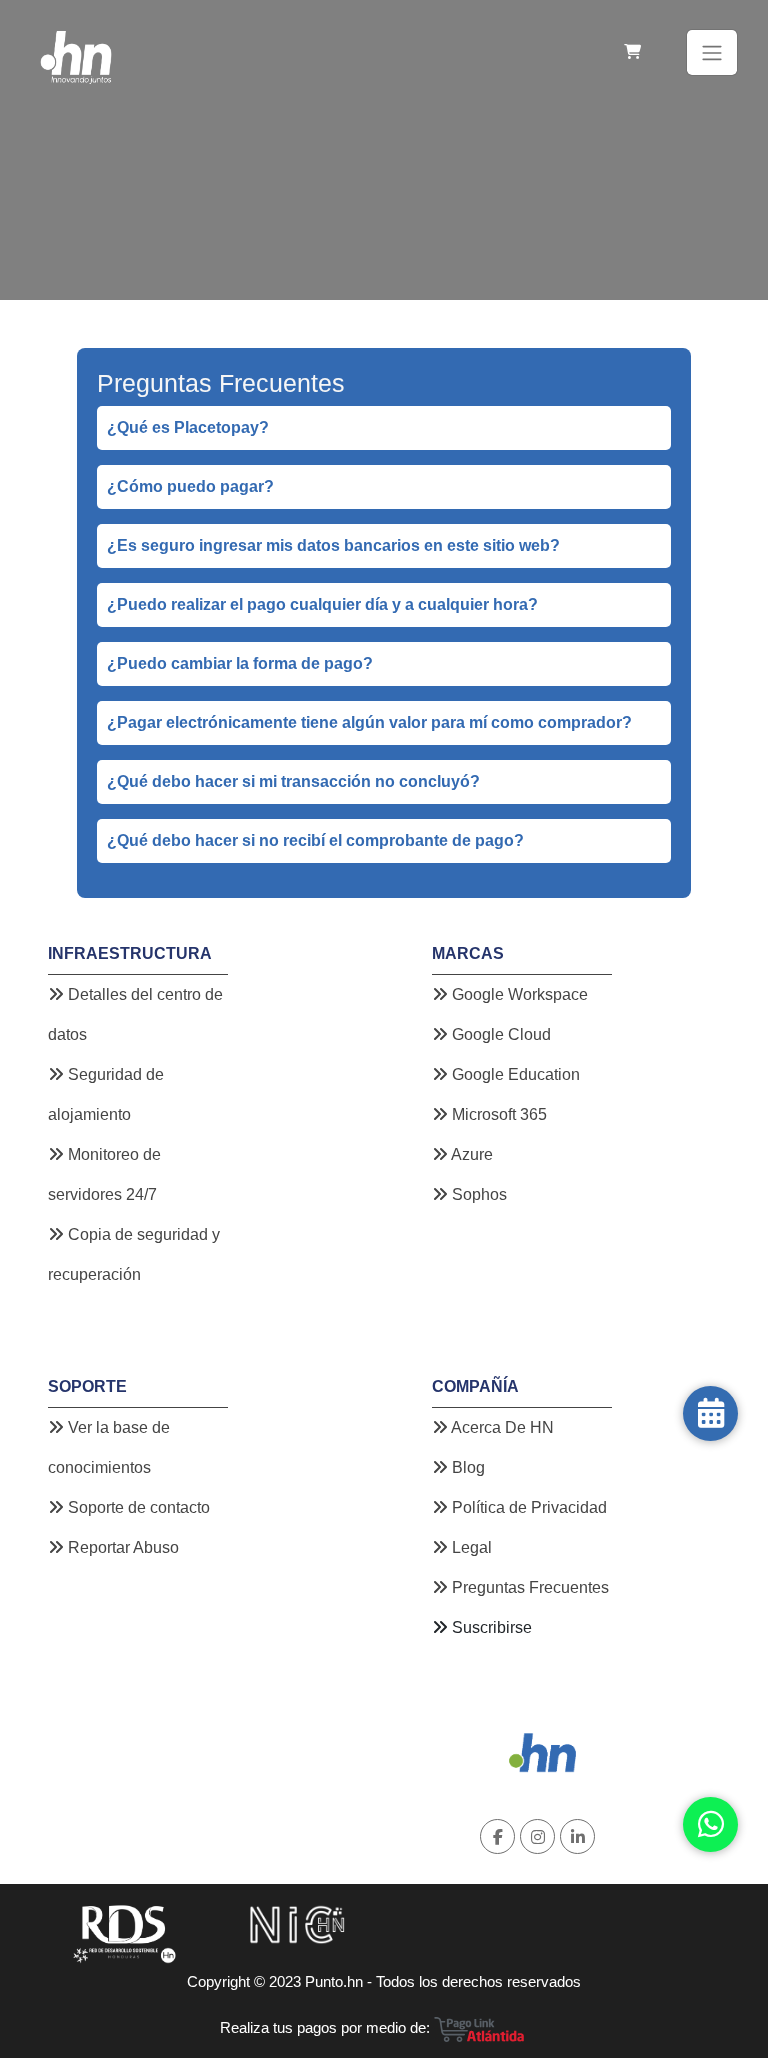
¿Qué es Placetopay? (188, 427)
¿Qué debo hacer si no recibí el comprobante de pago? (315, 840)
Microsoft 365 (497, 1114)
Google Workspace (518, 994)
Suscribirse (492, 1627)
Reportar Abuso (121, 1547)
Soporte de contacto (137, 1507)
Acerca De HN (501, 1427)
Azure (470, 1154)
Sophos (477, 1194)
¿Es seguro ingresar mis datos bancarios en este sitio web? (333, 545)
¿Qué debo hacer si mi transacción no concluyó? (293, 781)
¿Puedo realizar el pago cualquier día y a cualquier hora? (322, 604)
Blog (466, 1467)
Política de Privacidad (527, 1507)
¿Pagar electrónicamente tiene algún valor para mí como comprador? (369, 722)
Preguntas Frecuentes (528, 1587)
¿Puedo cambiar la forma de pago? (240, 663)
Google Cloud (499, 1034)
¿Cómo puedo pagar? (190, 486)
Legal (470, 1547)
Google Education (514, 1074)
